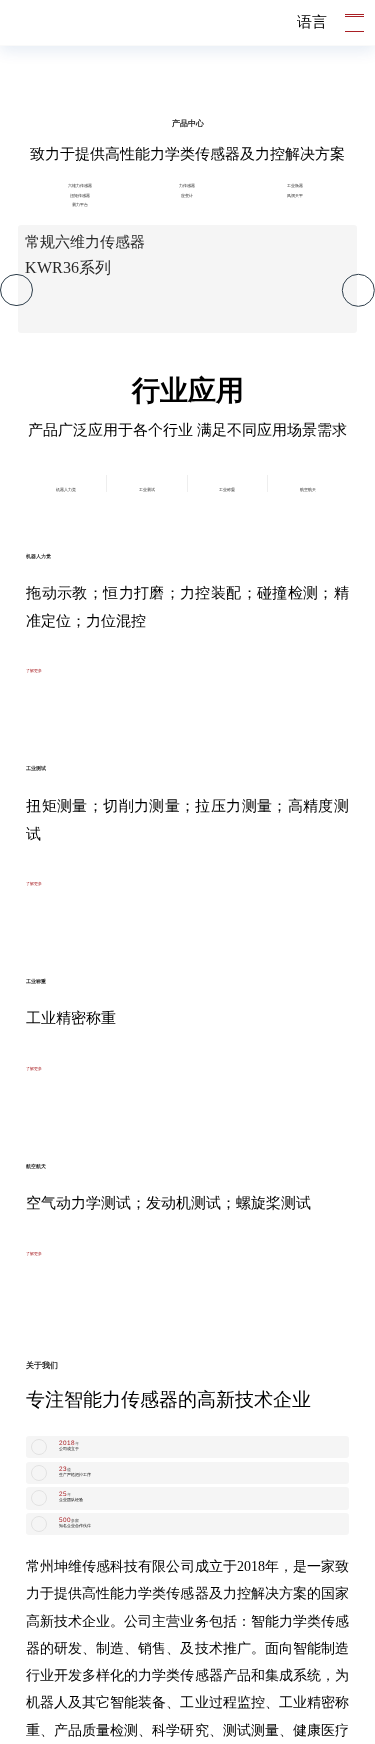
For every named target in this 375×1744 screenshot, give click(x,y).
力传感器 (187, 627)
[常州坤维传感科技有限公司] (52, 23)
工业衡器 (295, 627)
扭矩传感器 (79, 664)
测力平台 (80, 702)
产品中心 (188, 541)
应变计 (187, 664)
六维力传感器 (80, 627)
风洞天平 (295, 664)
